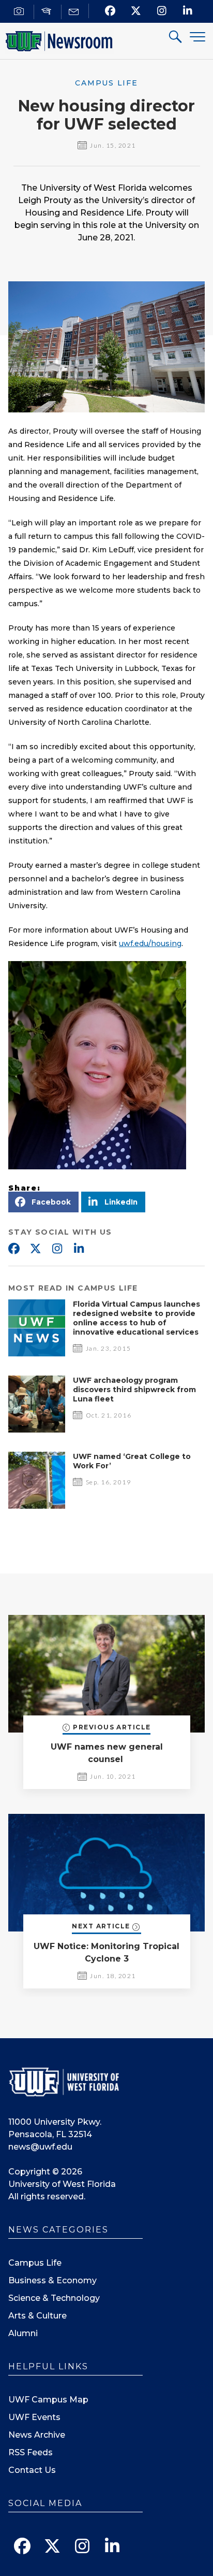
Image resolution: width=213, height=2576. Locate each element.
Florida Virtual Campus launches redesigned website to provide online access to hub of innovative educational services (136, 1318)
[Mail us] (75, 12)
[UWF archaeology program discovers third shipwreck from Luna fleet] (37, 1430)
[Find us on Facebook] (110, 11)
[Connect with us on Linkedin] (188, 11)
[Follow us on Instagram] (162, 11)
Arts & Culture (37, 2316)
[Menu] (197, 37)
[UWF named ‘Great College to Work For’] (37, 1506)
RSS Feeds (31, 2452)
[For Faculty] (48, 12)
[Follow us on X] (136, 11)
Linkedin (79, 1249)
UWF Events (34, 2417)
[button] (43, 1202)
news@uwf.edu (40, 2147)
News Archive (37, 2435)
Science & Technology (54, 2298)
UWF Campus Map (48, 2400)
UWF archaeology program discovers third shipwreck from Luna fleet (134, 1390)
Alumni (23, 2333)
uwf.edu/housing (150, 943)
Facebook (13, 1249)
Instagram (57, 1249)
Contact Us (32, 2470)
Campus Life (35, 2263)
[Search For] (176, 38)
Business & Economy (52, 2280)
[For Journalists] (20, 12)
